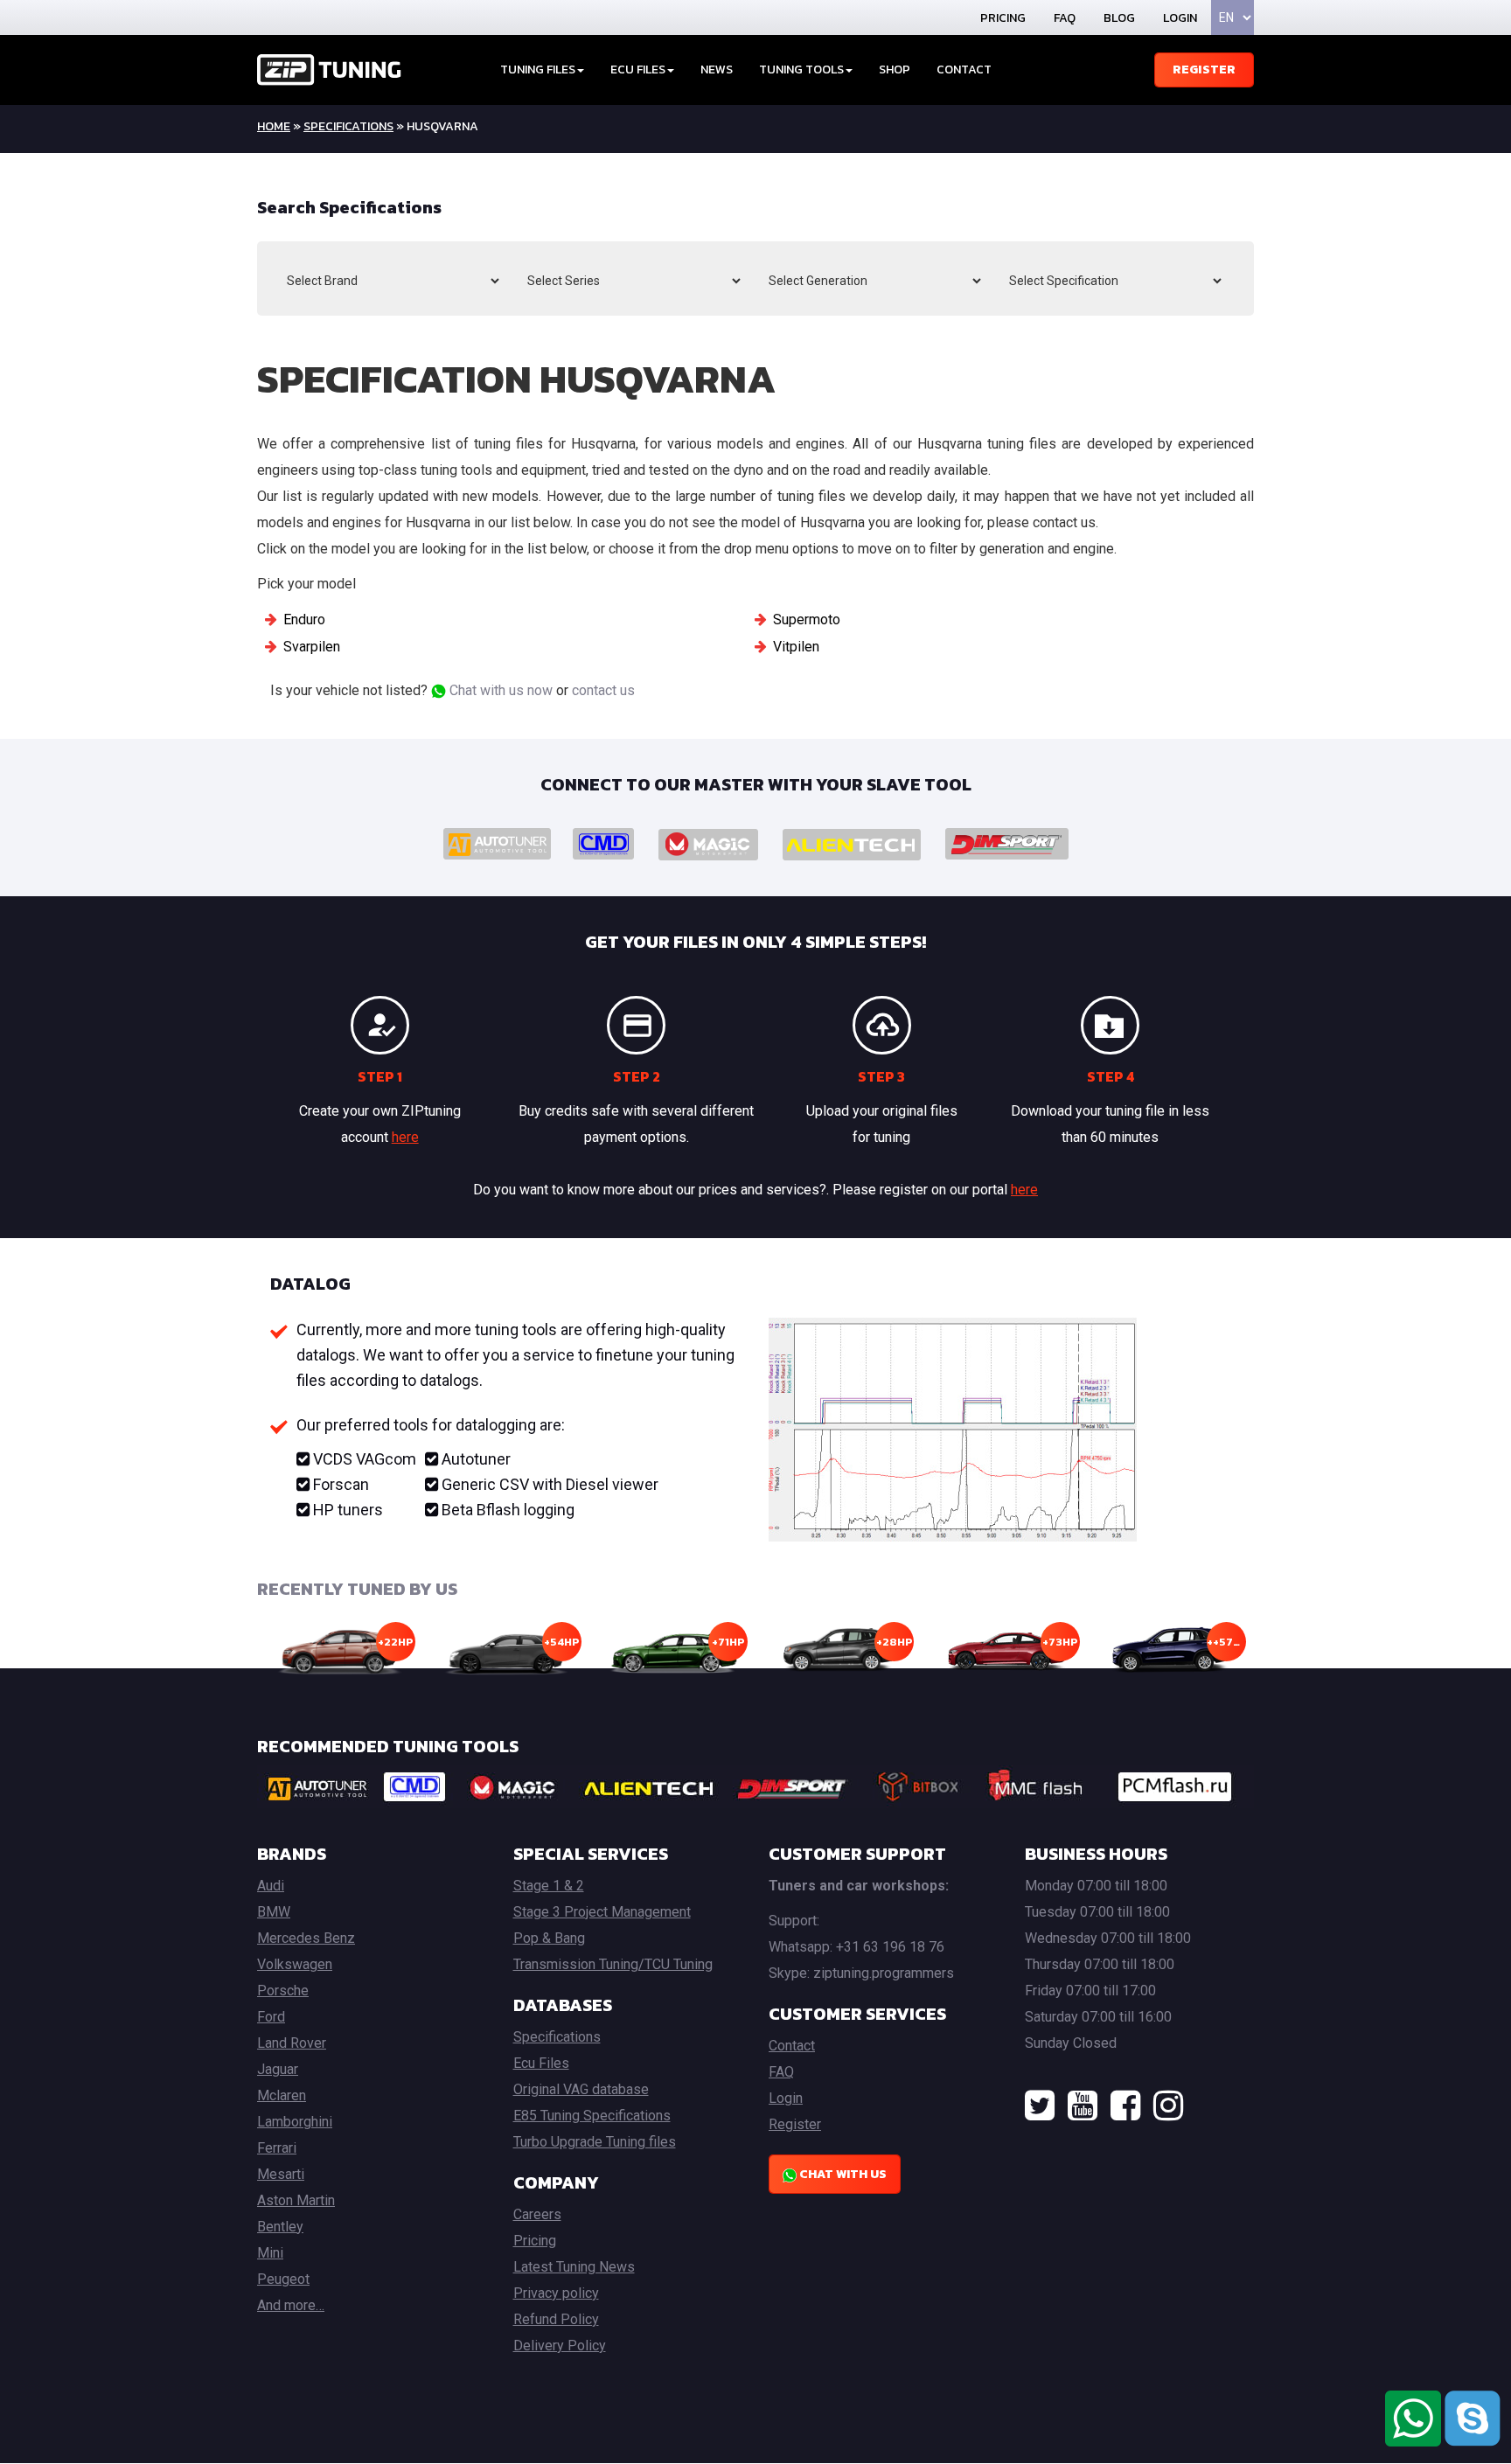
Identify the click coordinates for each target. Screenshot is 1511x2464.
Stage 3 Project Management (602, 1912)
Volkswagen (295, 1964)
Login (1180, 18)
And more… (291, 2305)
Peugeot (283, 2279)
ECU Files (638, 70)
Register (1204, 70)
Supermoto (807, 619)
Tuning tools (801, 70)
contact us (603, 690)
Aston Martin (296, 2200)
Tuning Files (538, 70)
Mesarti (281, 2174)
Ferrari (277, 2148)
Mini (270, 2253)
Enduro (304, 619)
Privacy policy (556, 2293)
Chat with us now (499, 690)
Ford (271, 2017)
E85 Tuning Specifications (592, 2116)
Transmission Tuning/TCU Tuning (613, 1964)
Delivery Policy (560, 2346)
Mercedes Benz (306, 1938)
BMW (274, 1912)
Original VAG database (581, 2089)
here (405, 1137)
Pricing (1003, 18)
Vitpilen (796, 647)
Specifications (348, 126)
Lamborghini (295, 2122)
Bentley (280, 2227)
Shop (895, 70)
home (274, 126)
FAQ (1065, 18)
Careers (537, 2214)
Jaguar (278, 2069)
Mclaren (282, 2095)
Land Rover (292, 2043)
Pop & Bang (549, 1938)
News (717, 70)
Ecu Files (541, 2063)
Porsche (283, 1991)
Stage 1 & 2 (549, 1886)
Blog (1119, 18)
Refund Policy (556, 2319)
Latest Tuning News (574, 2267)
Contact (964, 70)
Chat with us (842, 2174)
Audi (271, 1886)
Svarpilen (312, 647)
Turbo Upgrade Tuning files (595, 2142)
